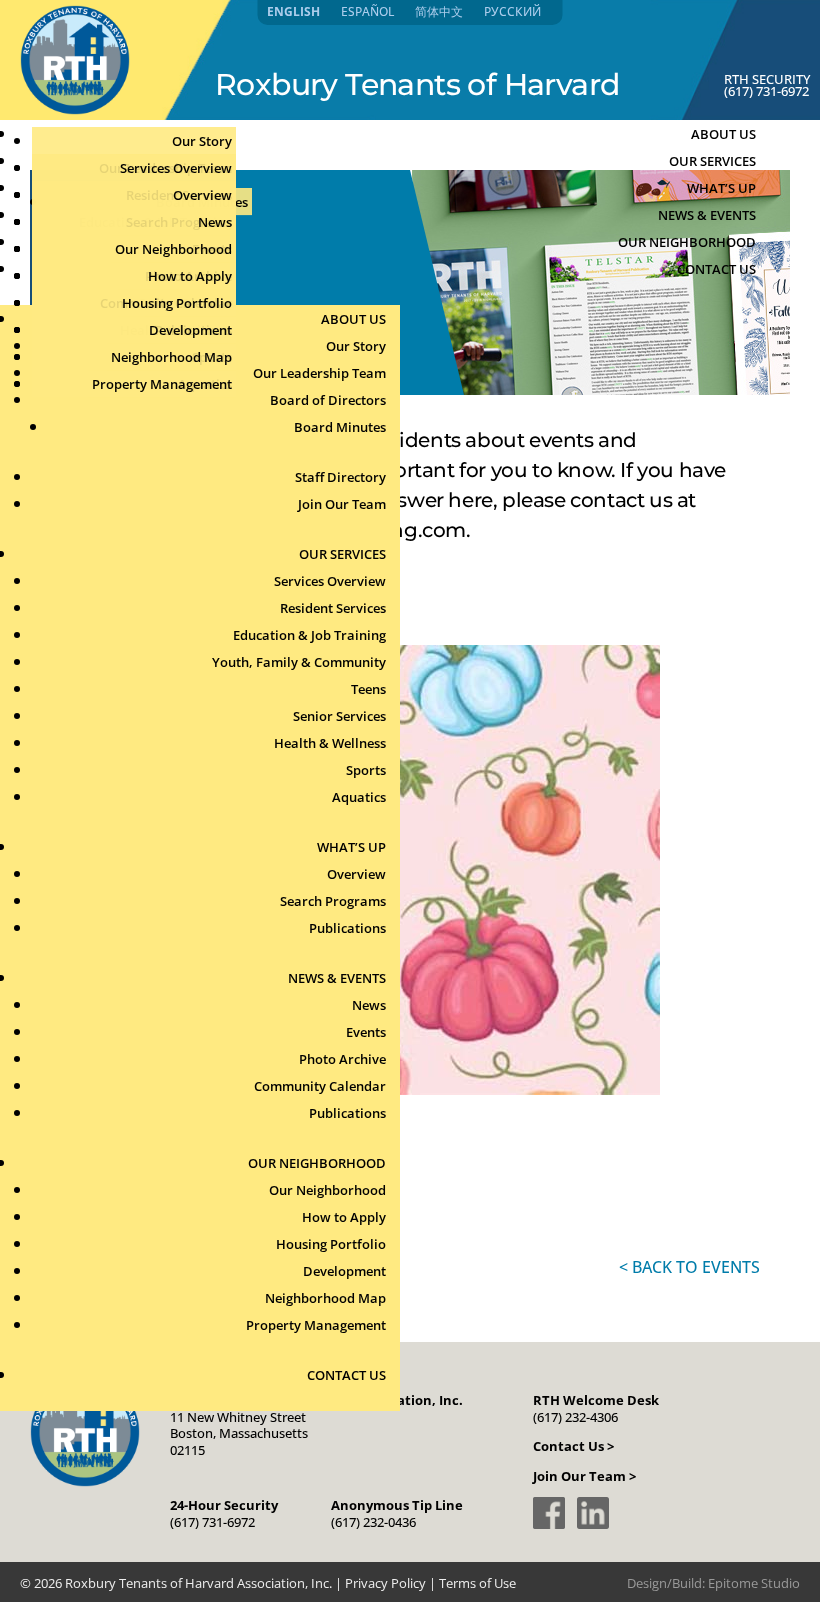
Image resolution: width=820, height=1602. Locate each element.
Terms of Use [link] (477, 1583)
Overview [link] (202, 195)
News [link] (215, 222)
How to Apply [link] (190, 276)
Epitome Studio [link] (754, 1583)
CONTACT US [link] (716, 269)
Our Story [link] (202, 141)
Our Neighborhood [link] (173, 249)
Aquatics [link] (359, 797)
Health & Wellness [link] (330, 743)
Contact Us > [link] (573, 1446)
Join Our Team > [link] (584, 1476)
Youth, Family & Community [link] (299, 662)
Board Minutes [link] (340, 427)
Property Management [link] (162, 384)
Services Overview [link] (176, 168)
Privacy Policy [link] (385, 1583)
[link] (75, 109)
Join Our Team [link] (342, 504)
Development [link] (190, 330)
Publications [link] (347, 928)
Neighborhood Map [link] (171, 357)
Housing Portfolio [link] (177, 303)
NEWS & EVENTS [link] (337, 978)
